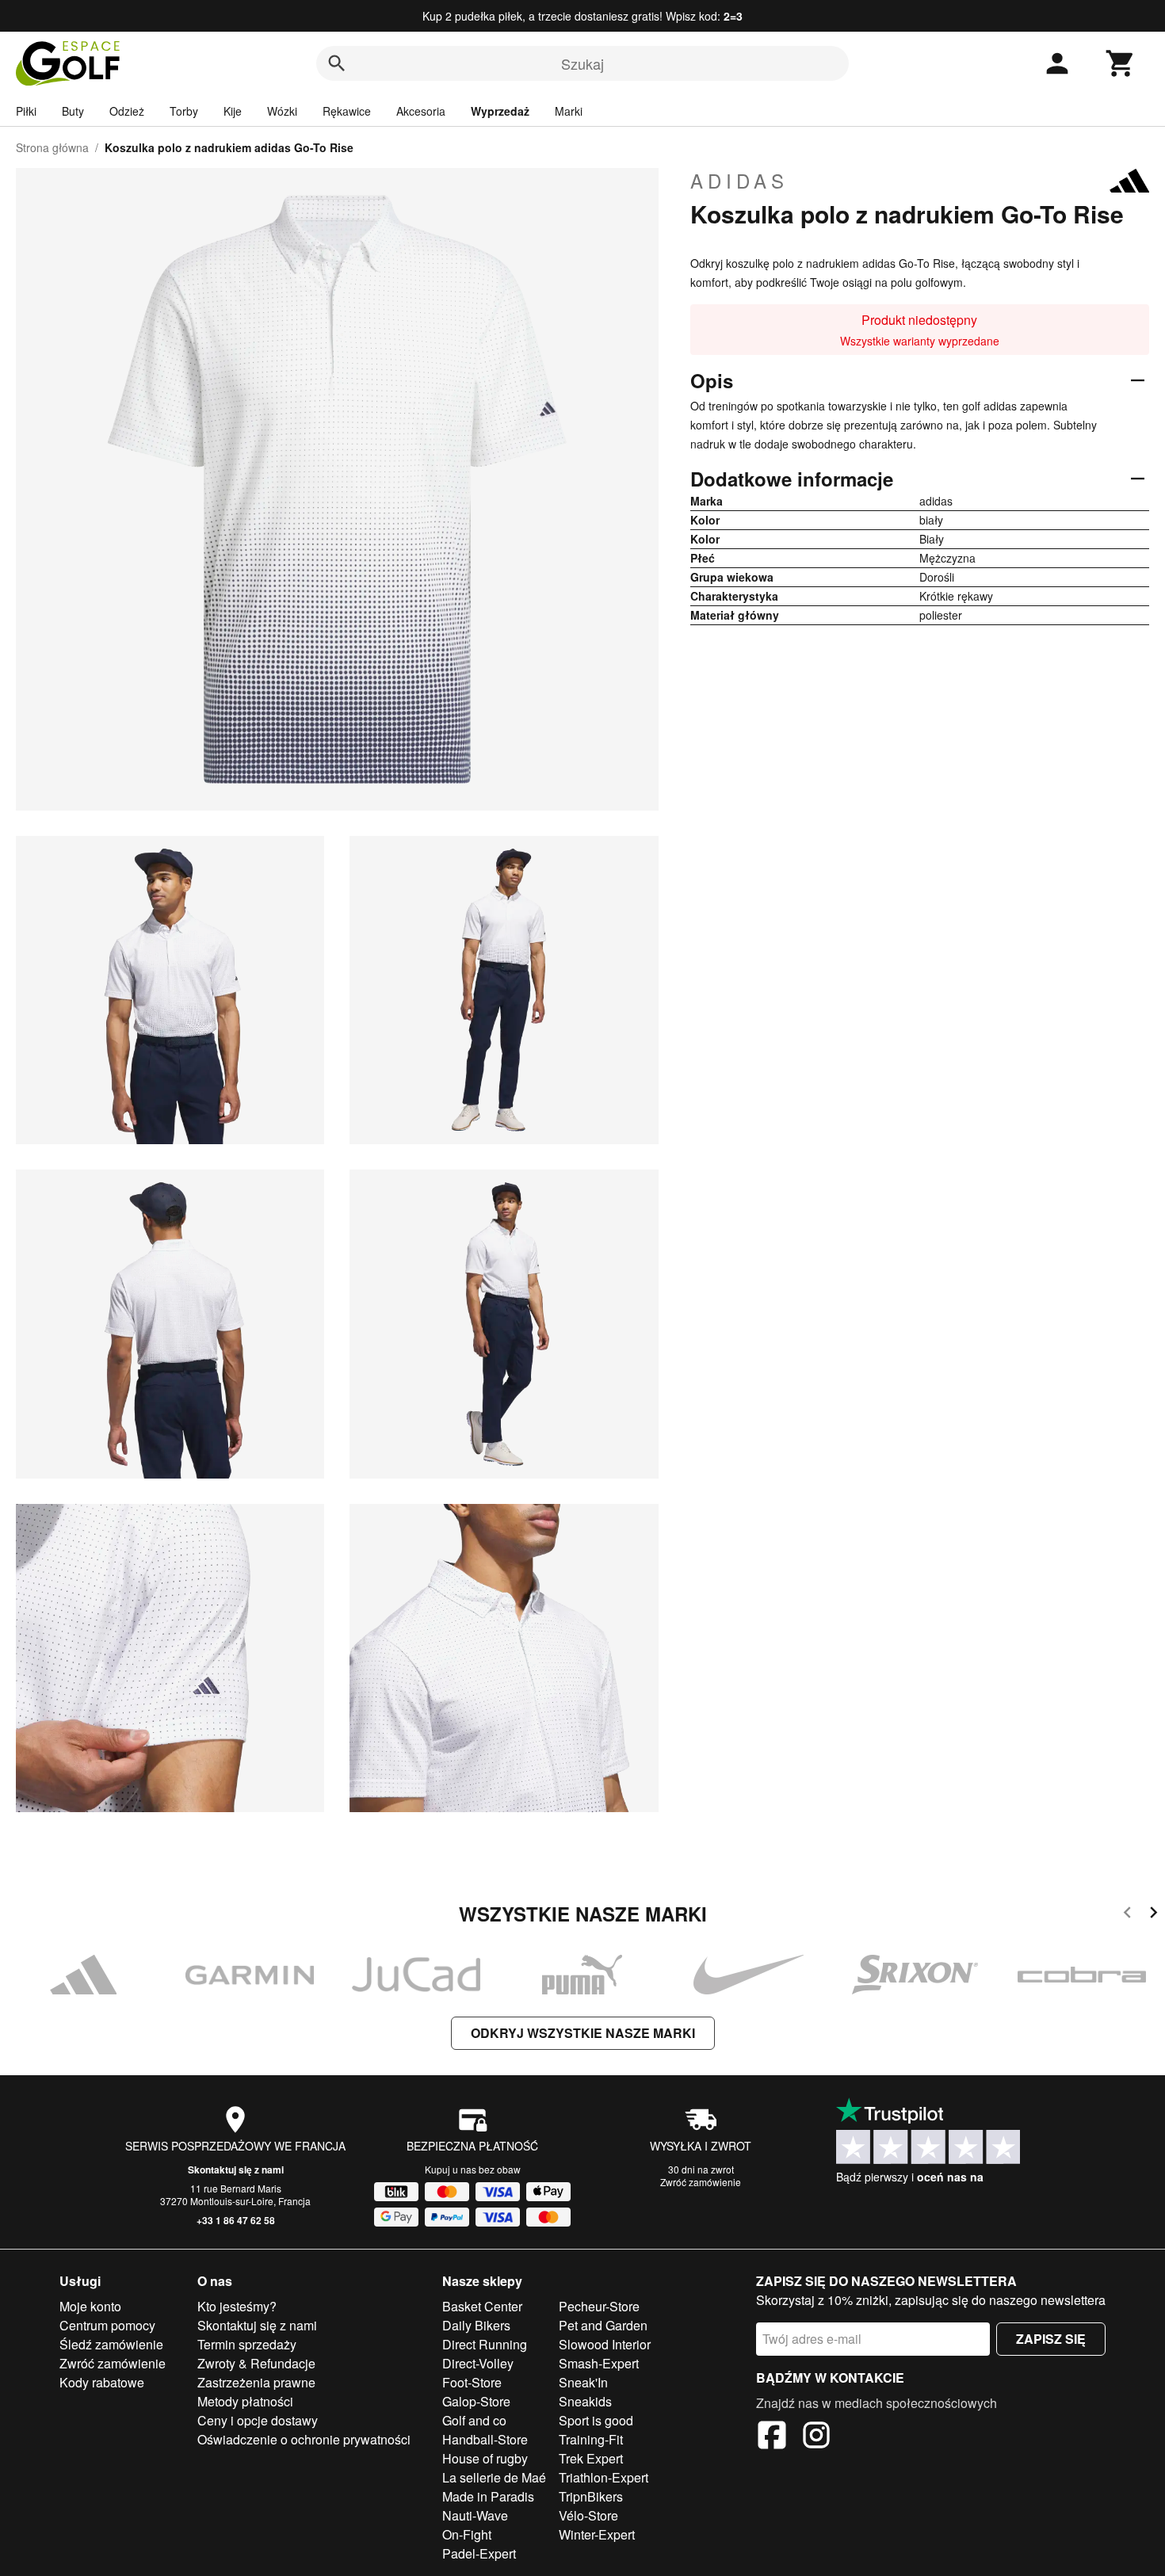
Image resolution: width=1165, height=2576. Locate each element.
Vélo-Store (588, 2515)
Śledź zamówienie (111, 2344)
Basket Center (482, 2306)
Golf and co (474, 2420)
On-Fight (467, 2534)
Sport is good (596, 2420)
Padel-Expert (479, 2553)
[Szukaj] (337, 63)
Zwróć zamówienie (701, 2182)
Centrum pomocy (107, 2325)
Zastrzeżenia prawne (256, 2382)
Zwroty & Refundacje (256, 2363)
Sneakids (585, 2401)
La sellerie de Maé (494, 2477)
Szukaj (582, 63)
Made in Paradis (488, 2496)
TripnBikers (591, 2496)
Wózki (282, 111)
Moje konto (90, 2306)
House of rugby (485, 2458)
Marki (569, 111)
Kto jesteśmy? (237, 2306)
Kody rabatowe (102, 2382)
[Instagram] (816, 2437)
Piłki (26, 111)
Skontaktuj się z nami (236, 2170)
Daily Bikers (476, 2325)
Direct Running (485, 2344)
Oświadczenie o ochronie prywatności (304, 2439)
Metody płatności (245, 2401)
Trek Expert (591, 2458)
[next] (1154, 1915)
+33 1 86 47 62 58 (236, 2220)
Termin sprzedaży (247, 2344)
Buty (73, 111)
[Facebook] (772, 2437)
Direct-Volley (478, 2363)
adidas (739, 181)
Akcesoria (421, 111)
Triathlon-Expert (604, 2477)
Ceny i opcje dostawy (258, 2420)
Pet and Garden (603, 2325)
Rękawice (347, 111)
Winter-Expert (597, 2534)
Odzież (127, 111)
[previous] (1127, 1915)
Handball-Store (485, 2439)
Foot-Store (472, 2382)
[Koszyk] (1121, 63)
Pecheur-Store (599, 2306)
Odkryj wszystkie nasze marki (583, 2033)
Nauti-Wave (475, 2515)
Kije (233, 111)
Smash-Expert (599, 2363)
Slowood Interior (605, 2344)
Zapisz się (1051, 2339)
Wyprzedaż (500, 111)
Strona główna (52, 147)
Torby (184, 111)
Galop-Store (476, 2401)
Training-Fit (591, 2439)
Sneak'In (583, 2382)
